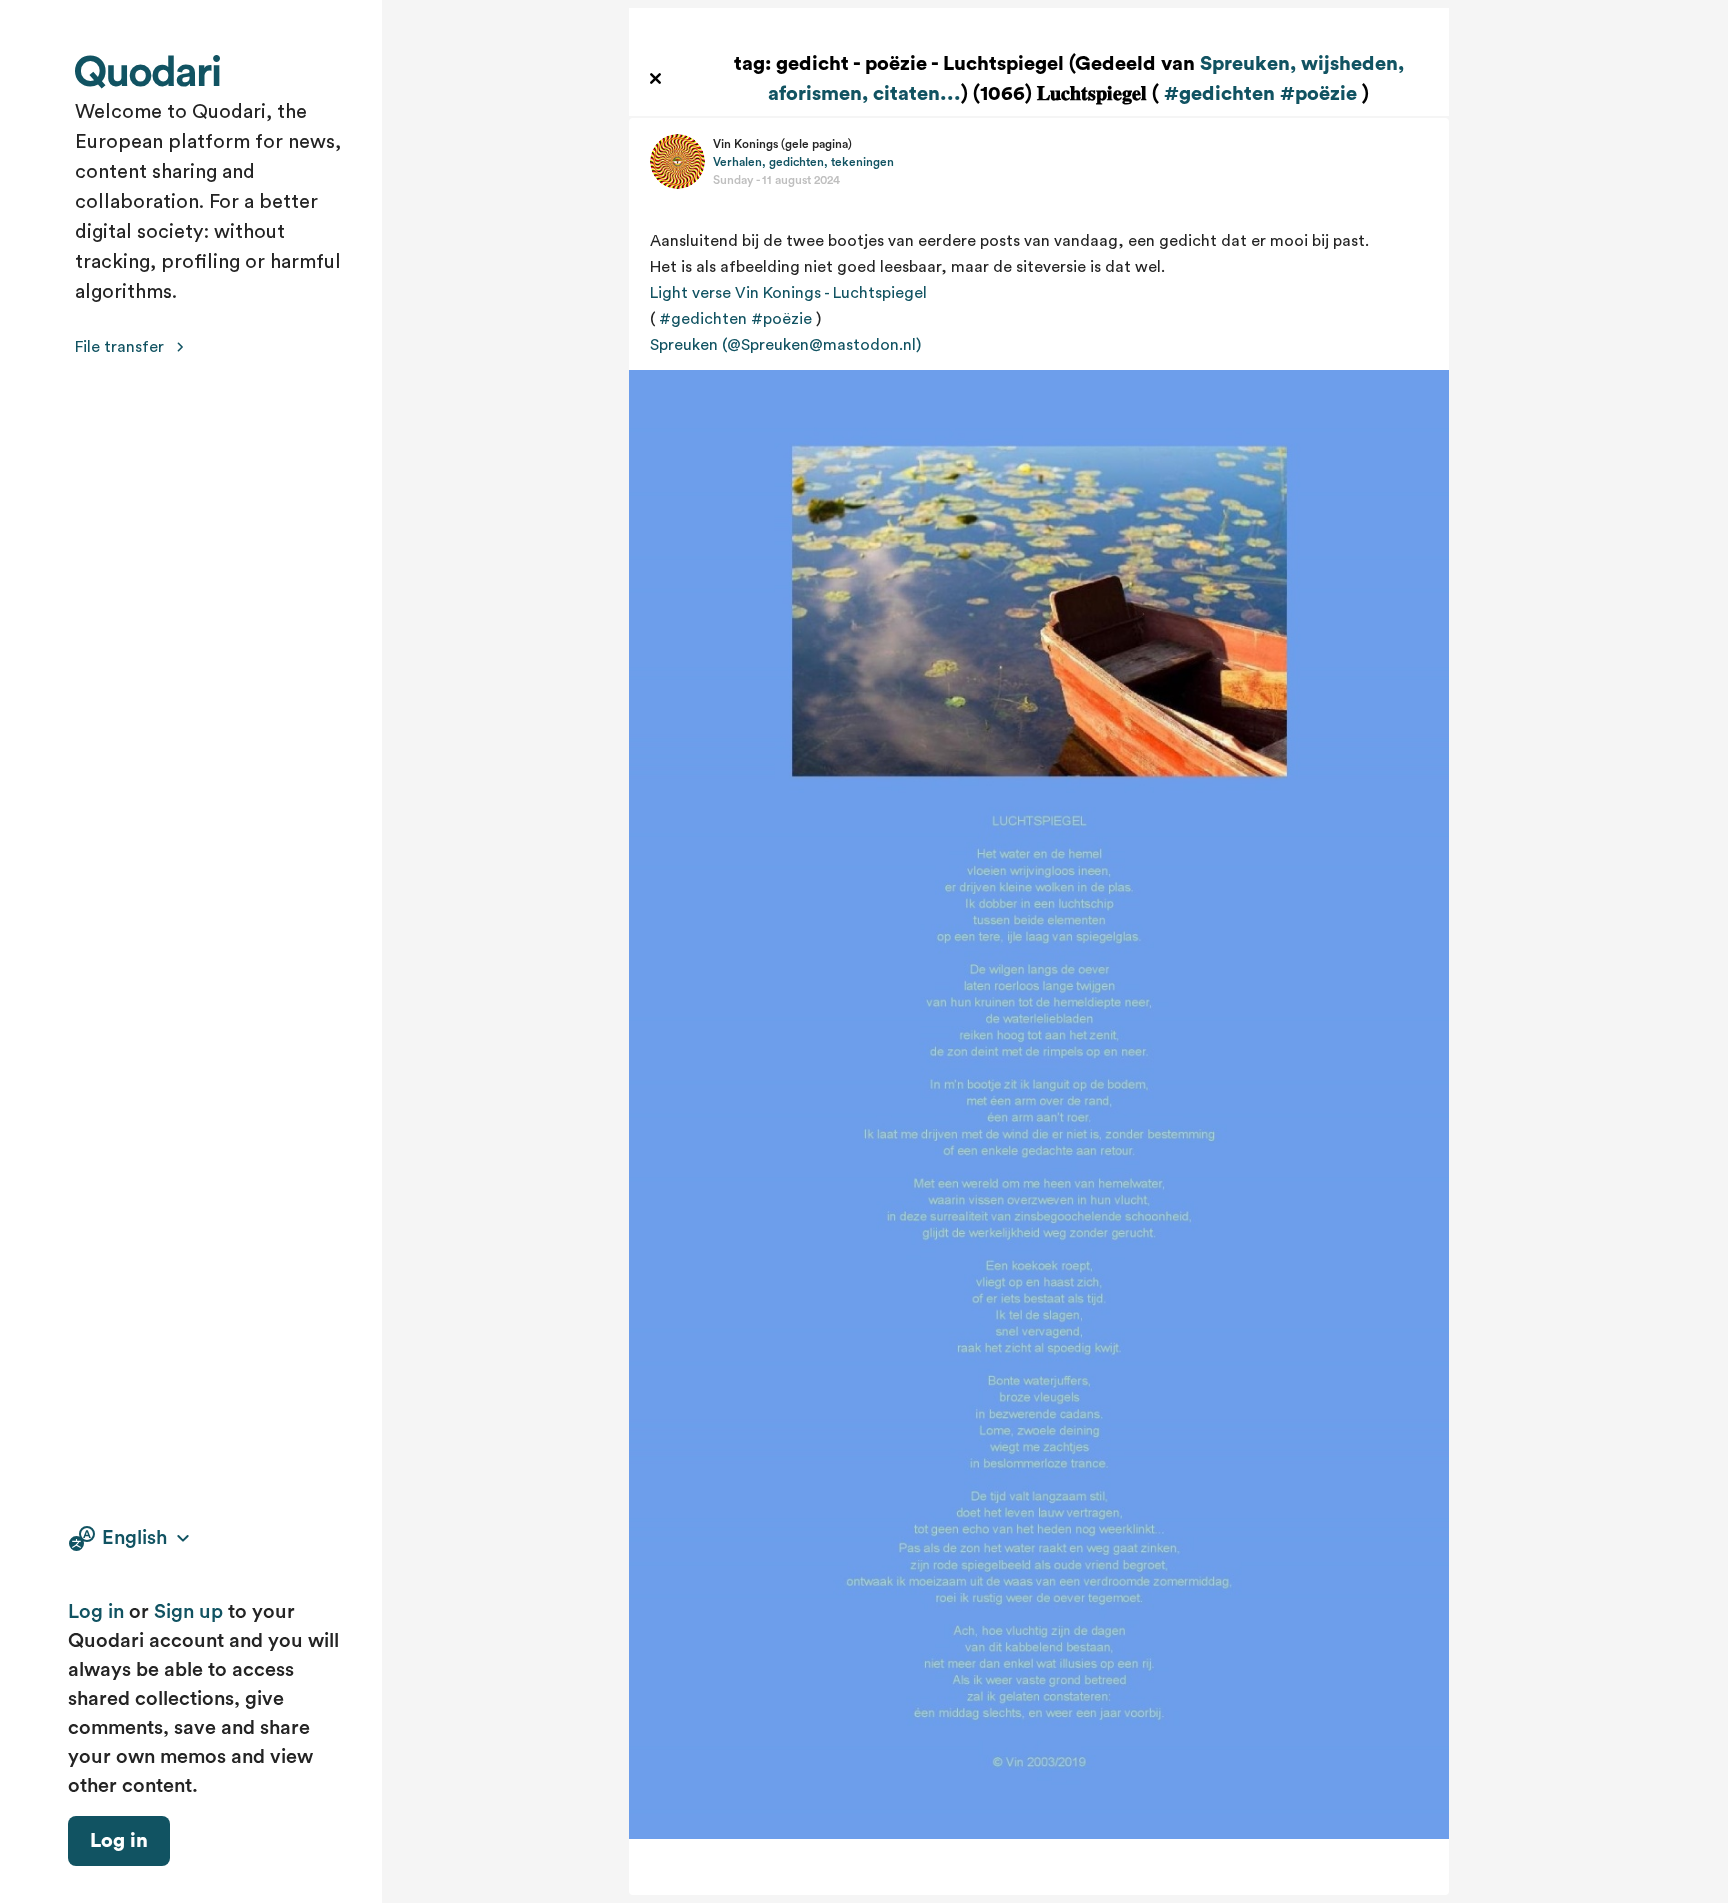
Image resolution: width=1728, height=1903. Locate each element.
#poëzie (1318, 94)
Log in (96, 1612)
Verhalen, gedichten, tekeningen (803, 162)
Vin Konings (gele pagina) (782, 144)
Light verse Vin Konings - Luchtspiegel (788, 293)
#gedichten (1219, 94)
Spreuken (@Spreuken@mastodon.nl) (785, 345)
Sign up (188, 1612)
